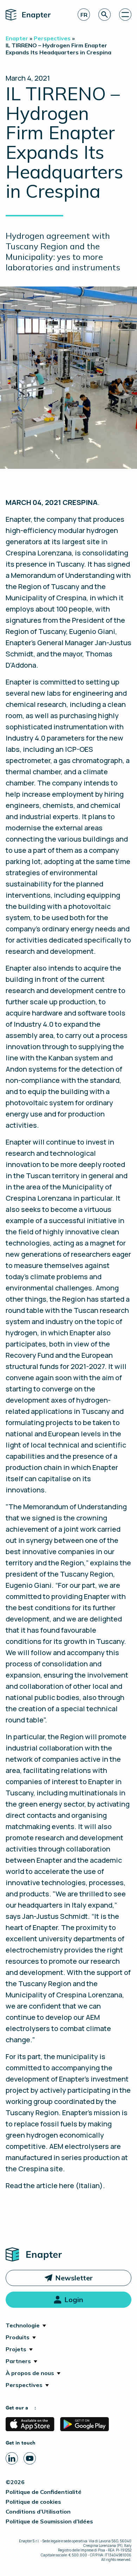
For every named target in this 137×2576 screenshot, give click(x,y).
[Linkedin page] (12, 2458)
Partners (18, 2361)
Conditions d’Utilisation (38, 2511)
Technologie (23, 2325)
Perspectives (24, 2385)
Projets (16, 2349)
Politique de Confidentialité (44, 2492)
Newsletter (74, 2278)
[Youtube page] (30, 2458)
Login (74, 2299)
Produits (18, 2337)
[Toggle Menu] (125, 15)
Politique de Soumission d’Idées (49, 2521)
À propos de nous (30, 2373)
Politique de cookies (33, 2502)
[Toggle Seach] (105, 15)
